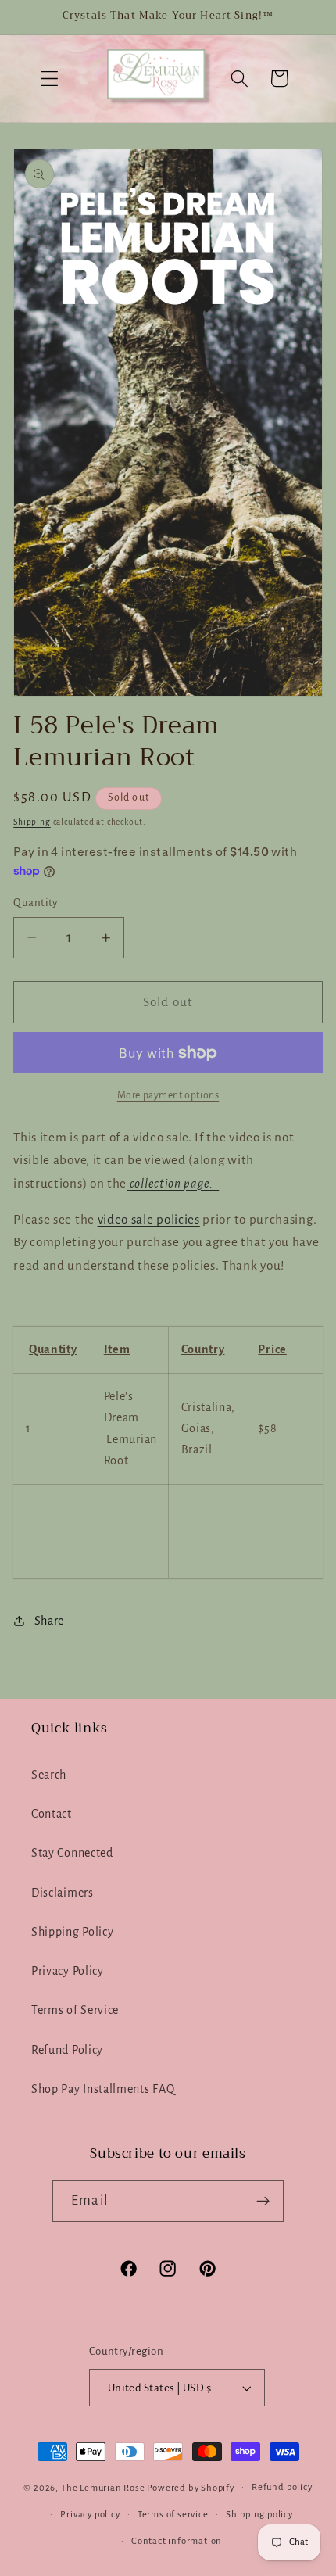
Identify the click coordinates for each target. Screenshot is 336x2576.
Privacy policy (90, 2515)
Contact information (177, 2541)
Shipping (32, 822)
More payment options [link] (168, 1095)
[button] (50, 79)
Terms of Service (75, 2010)
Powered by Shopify (191, 2487)
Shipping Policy (72, 1932)
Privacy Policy (68, 1971)
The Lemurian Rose (103, 2487)
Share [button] (49, 1621)
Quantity (36, 903)
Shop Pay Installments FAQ (103, 2089)
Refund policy (282, 2487)
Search (49, 1775)
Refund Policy (67, 2050)
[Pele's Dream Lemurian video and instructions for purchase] (218, 1183)
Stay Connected (72, 1853)
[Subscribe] (263, 2202)
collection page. (173, 1183)
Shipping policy (259, 2515)
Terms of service (173, 2515)
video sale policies (149, 1219)
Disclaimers (63, 1893)
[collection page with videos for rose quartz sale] (128, 1183)
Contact (52, 1814)
